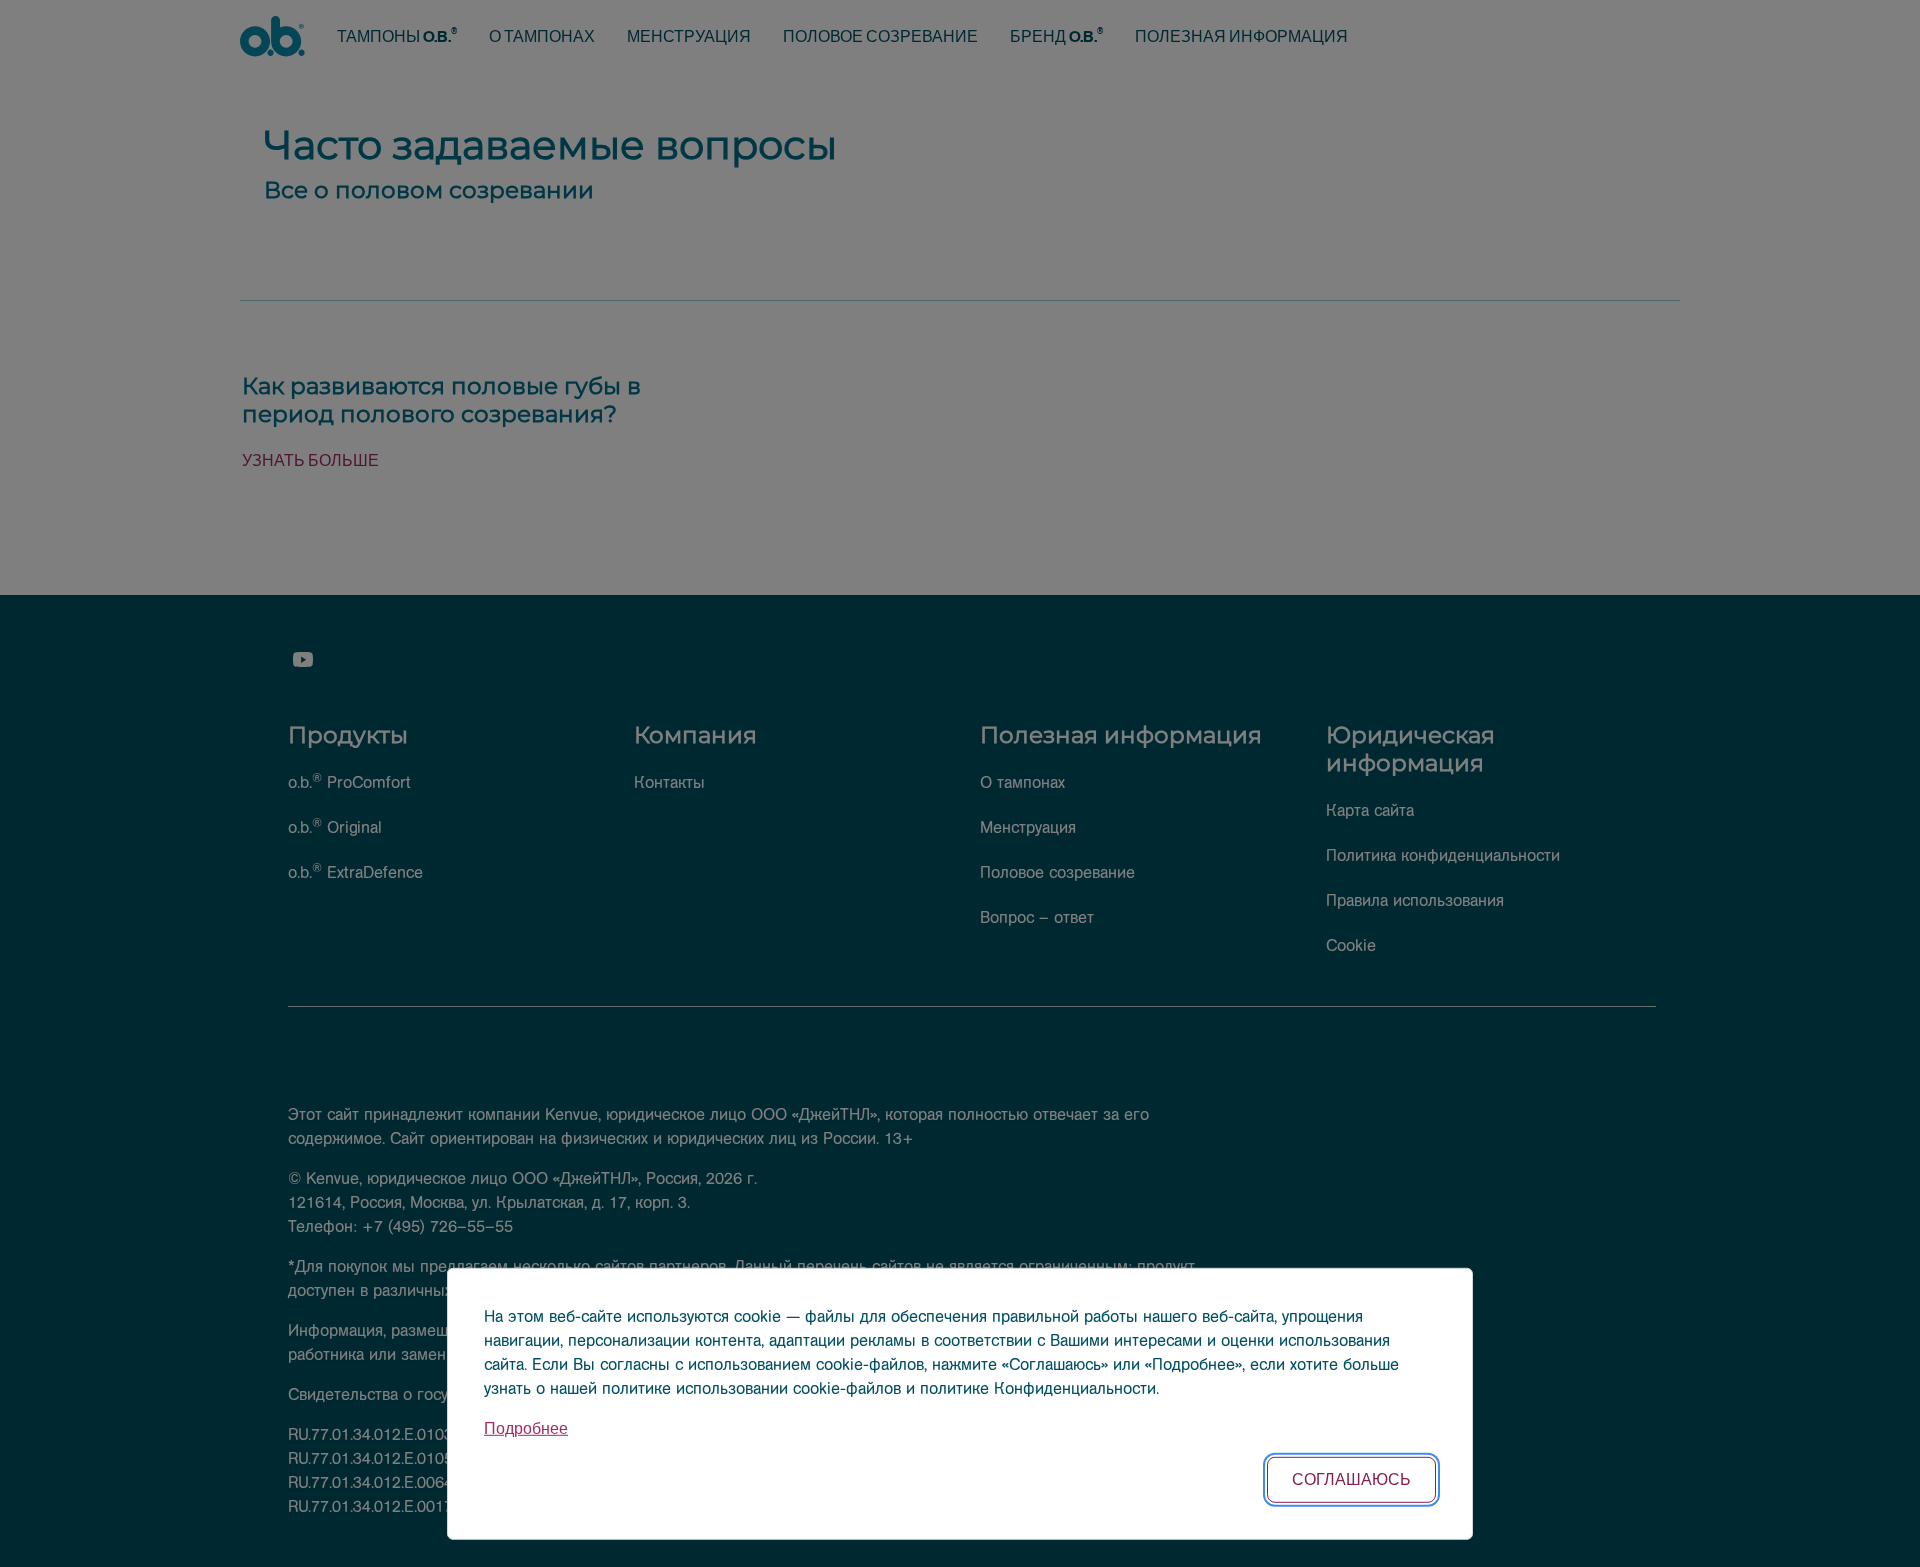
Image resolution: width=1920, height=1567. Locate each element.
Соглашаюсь (1351, 1479)
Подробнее (526, 1428)
